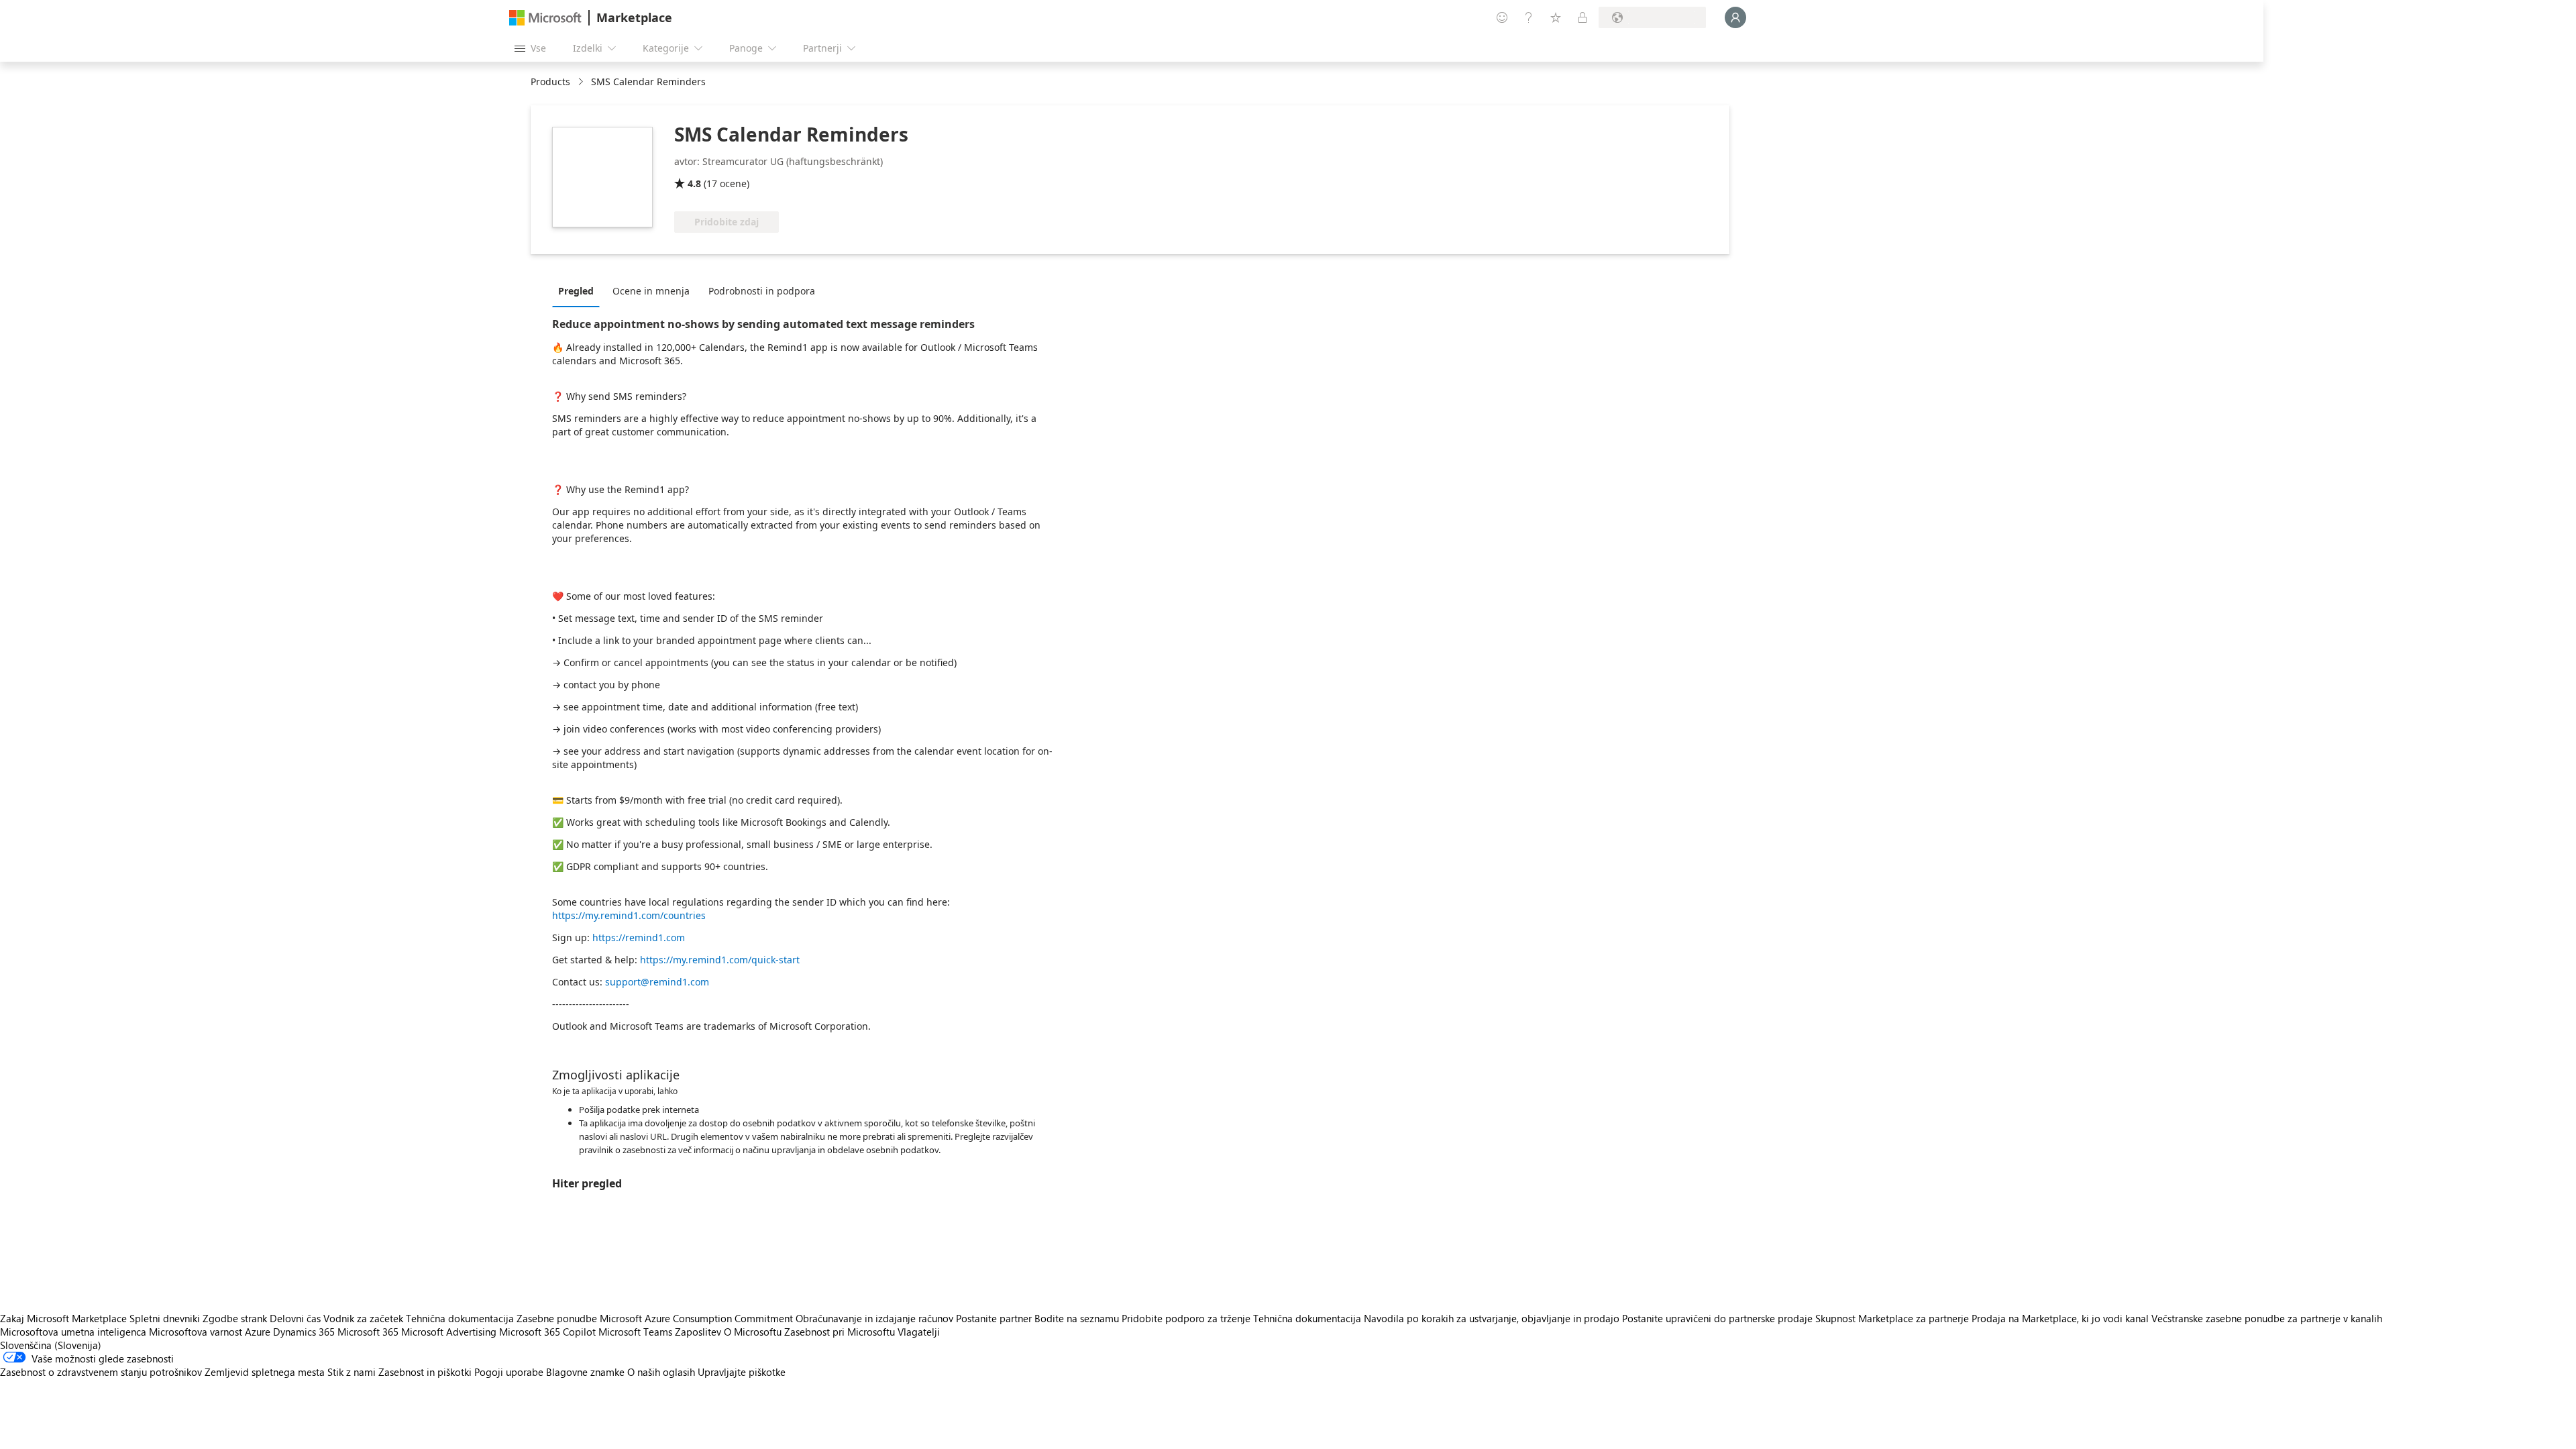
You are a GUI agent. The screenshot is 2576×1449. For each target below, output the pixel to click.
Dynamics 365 (304, 1332)
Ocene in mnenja (651, 291)
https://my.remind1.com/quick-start (720, 960)
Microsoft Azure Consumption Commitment (698, 1318)
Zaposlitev (698, 1332)
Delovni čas (295, 1318)
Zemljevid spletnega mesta (265, 1372)
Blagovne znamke (585, 1372)
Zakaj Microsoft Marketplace (63, 1318)
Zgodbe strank (235, 1318)
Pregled (576, 291)
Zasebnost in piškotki (425, 1372)
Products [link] (550, 82)
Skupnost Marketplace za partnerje (1892, 1318)
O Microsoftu (753, 1332)
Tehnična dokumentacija (460, 1318)
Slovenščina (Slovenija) (51, 1345)
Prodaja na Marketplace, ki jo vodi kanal (2060, 1318)
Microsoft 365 (368, 1332)
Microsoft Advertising (449, 1332)
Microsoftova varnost (196, 1332)
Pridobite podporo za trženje (1186, 1318)
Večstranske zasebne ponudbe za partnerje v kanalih (2267, 1318)
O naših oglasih (661, 1372)
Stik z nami (352, 1372)
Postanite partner (994, 1318)
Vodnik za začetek (363, 1318)
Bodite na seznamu (1077, 1318)
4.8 (694, 183)
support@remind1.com (657, 982)
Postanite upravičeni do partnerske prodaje (1717, 1318)
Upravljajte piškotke (742, 1372)
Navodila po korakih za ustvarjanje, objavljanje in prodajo (1492, 1318)
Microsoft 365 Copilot (547, 1332)
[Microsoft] (545, 18)
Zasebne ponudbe (557, 1318)
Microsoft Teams (635, 1332)
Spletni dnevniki (165, 1318)
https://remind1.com (639, 937)
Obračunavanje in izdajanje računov (874, 1318)
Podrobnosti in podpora (762, 291)
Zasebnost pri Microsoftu (840, 1332)
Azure (258, 1332)
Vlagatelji (919, 1332)
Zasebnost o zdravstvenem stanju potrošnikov (101, 1372)
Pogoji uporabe (509, 1372)
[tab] (579, 290)
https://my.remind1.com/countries (629, 915)
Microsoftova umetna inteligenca (73, 1332)
